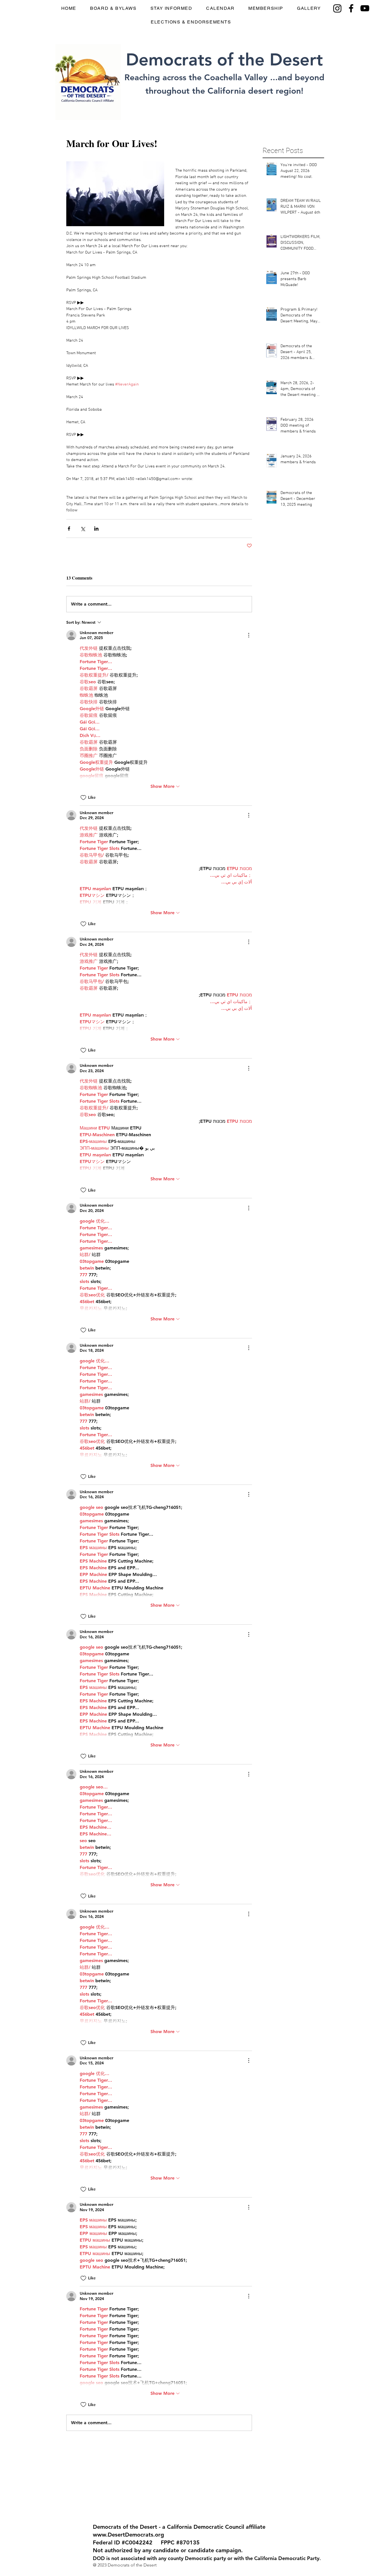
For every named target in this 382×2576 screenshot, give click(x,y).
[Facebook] (351, 8)
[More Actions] (249, 635)
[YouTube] (365, 8)
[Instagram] (337, 8)
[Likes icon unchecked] (83, 798)
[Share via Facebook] (69, 529)
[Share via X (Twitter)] (83, 529)
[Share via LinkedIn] (96, 529)
